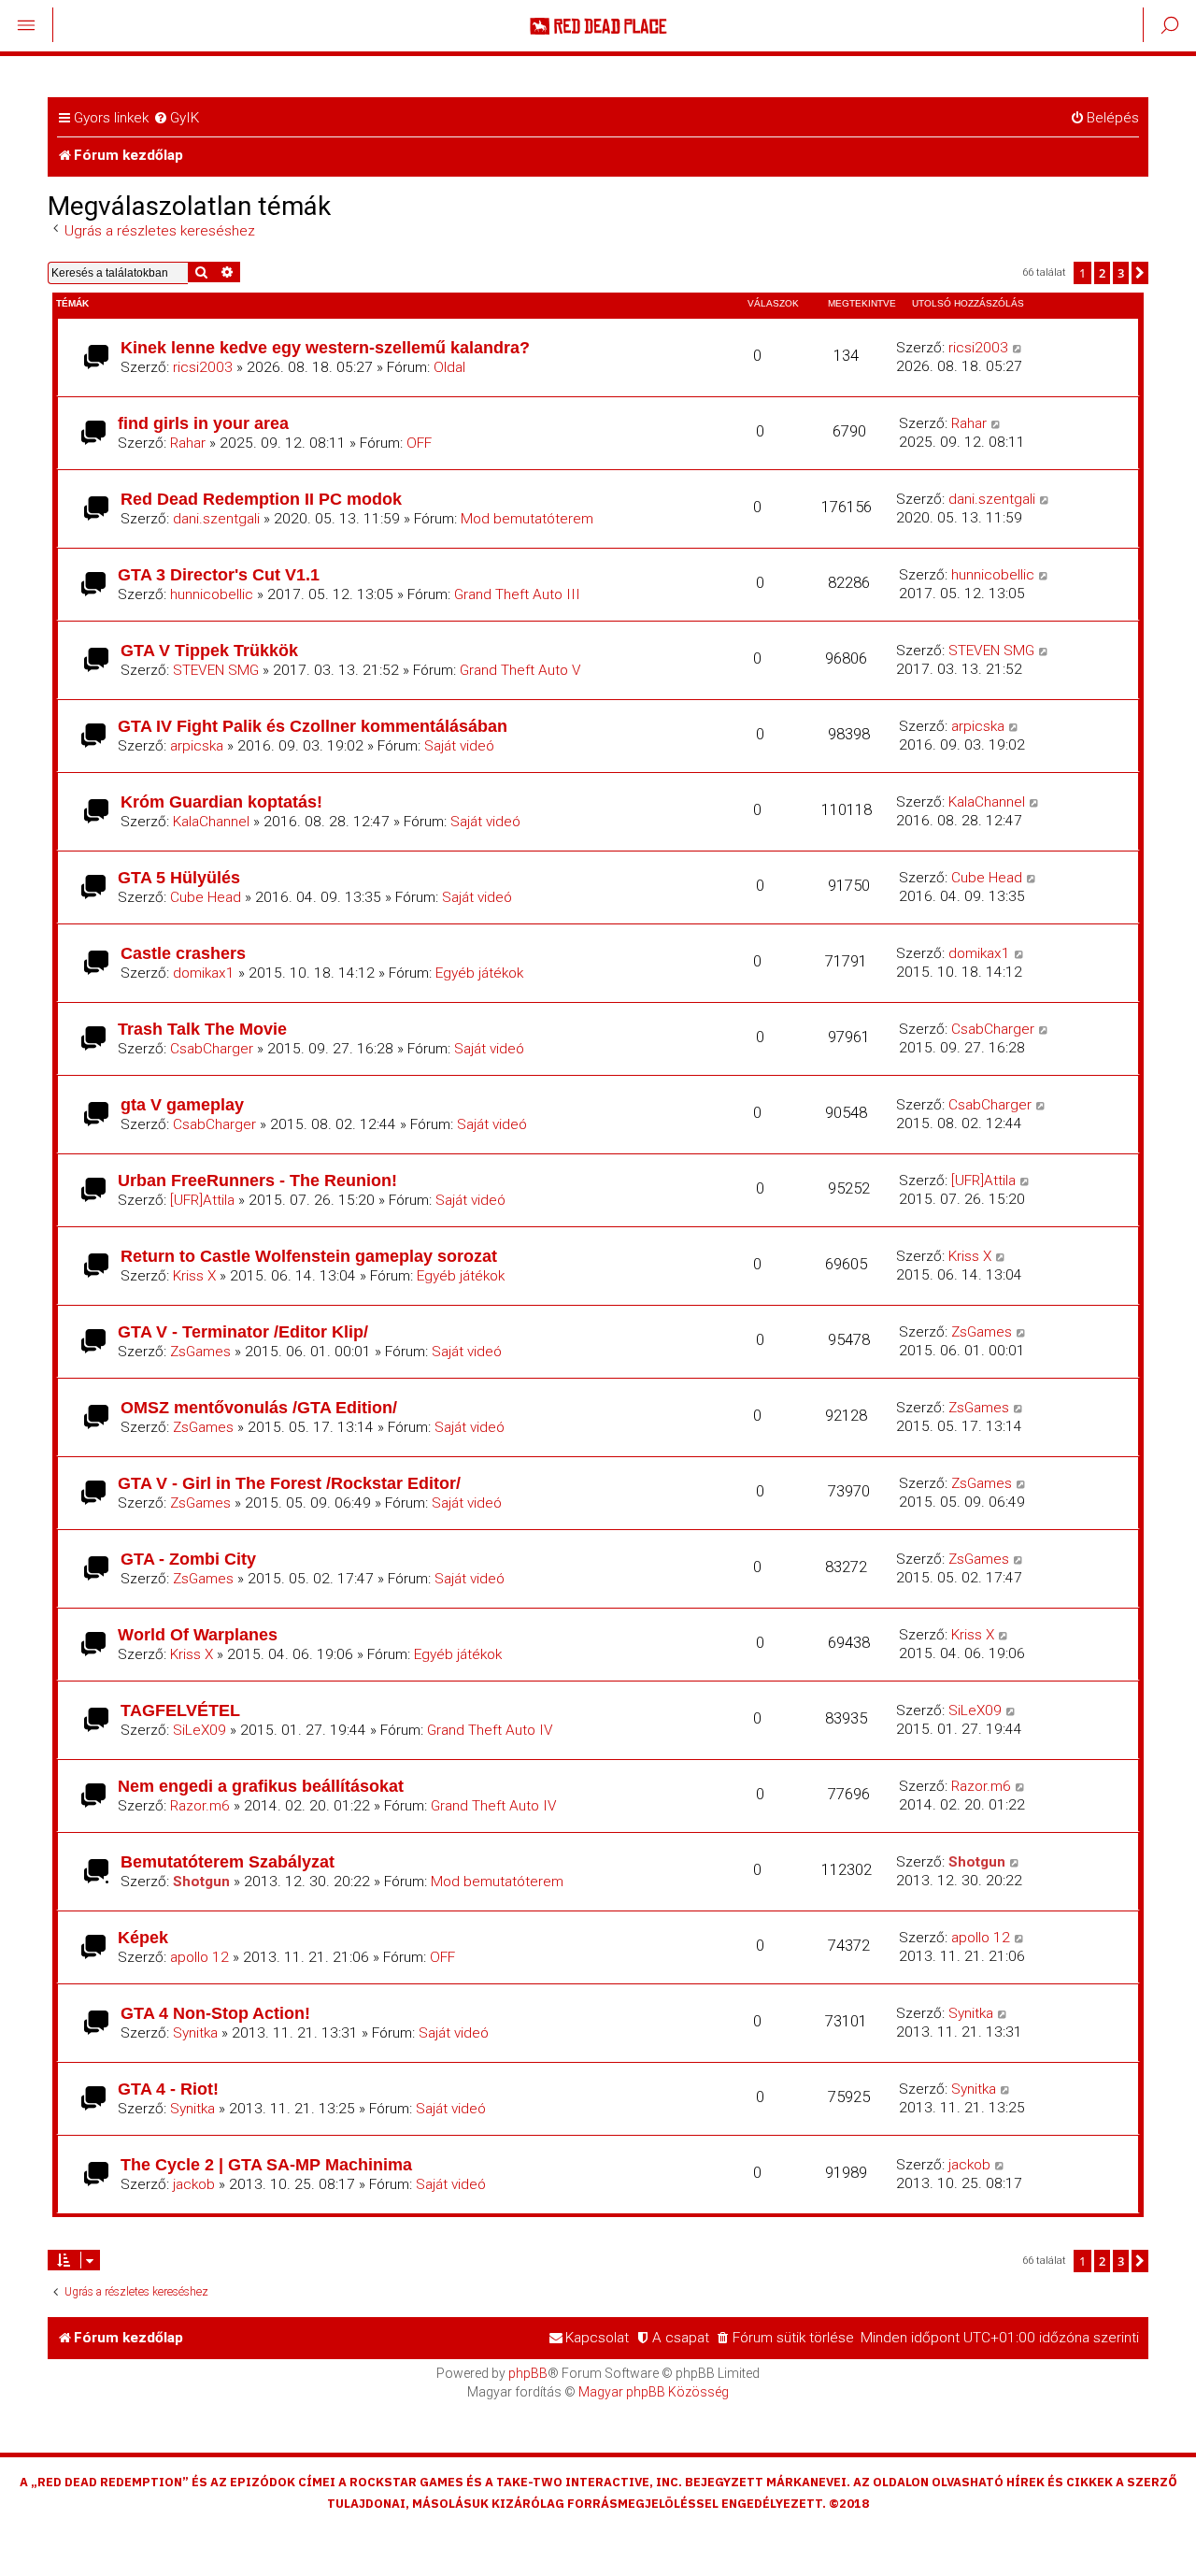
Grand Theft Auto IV (490, 1730)
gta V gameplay (182, 1104)
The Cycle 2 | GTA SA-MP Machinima (266, 2164)
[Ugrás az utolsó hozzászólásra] (1018, 348)
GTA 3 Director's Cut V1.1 (219, 574)
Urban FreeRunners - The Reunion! (257, 1180)
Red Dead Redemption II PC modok (261, 499)
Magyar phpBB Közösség (654, 2392)
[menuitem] (176, 119)
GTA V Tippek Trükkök (209, 650)
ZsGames (200, 1352)
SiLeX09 (199, 1730)
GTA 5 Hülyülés (179, 877)
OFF (419, 443)
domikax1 (204, 973)
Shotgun (201, 1882)
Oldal (449, 367)
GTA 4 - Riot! (168, 2089)
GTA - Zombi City (188, 1559)
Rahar (188, 443)
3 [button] (1121, 273)
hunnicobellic (212, 594)
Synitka (195, 2033)
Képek (143, 1937)
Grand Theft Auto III (517, 594)
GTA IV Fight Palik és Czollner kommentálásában (313, 726)
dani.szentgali (216, 519)
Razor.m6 (200, 1806)
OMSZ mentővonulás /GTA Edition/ (259, 1407)
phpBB (528, 2373)
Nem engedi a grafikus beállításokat (261, 1786)
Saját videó (459, 746)
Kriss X (194, 1276)
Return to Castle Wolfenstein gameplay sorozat (309, 1256)
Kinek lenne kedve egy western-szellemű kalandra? (325, 347)
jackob (194, 2184)
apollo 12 (199, 1957)
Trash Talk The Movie (202, 1029)
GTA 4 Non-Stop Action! (215, 2013)
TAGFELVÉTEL (180, 1710)
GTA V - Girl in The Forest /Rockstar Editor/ (289, 1483)
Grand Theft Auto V (520, 670)
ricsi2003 (203, 367)
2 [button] (1102, 273)
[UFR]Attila (202, 1200)
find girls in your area (203, 423)
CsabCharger (212, 1049)
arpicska (197, 746)
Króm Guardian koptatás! (221, 801)
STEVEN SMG (216, 670)
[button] (1140, 273)
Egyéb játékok (479, 973)
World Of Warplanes (198, 1634)
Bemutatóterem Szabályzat (228, 1861)
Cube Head (206, 897)
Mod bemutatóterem (527, 519)
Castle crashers (183, 953)
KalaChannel (211, 822)
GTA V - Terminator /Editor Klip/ (243, 1331)
